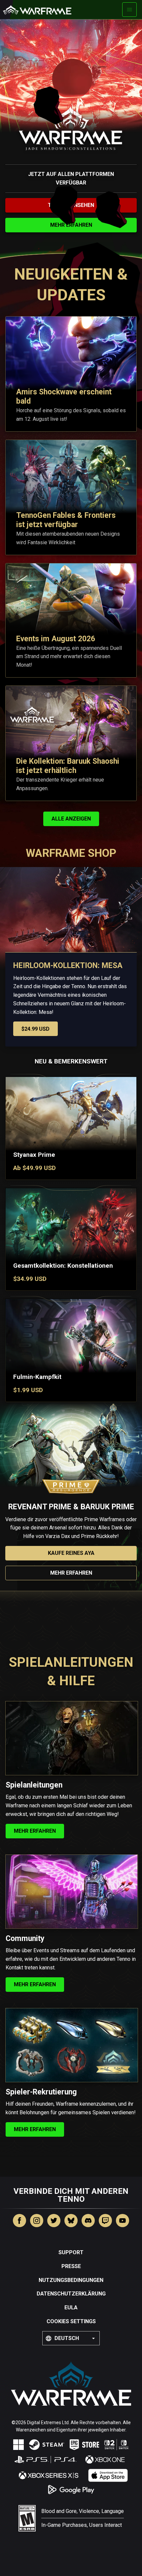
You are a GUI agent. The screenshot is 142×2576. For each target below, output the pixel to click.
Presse (71, 2266)
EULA (71, 2308)
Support (71, 2252)
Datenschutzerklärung (71, 2294)
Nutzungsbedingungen (71, 2280)
